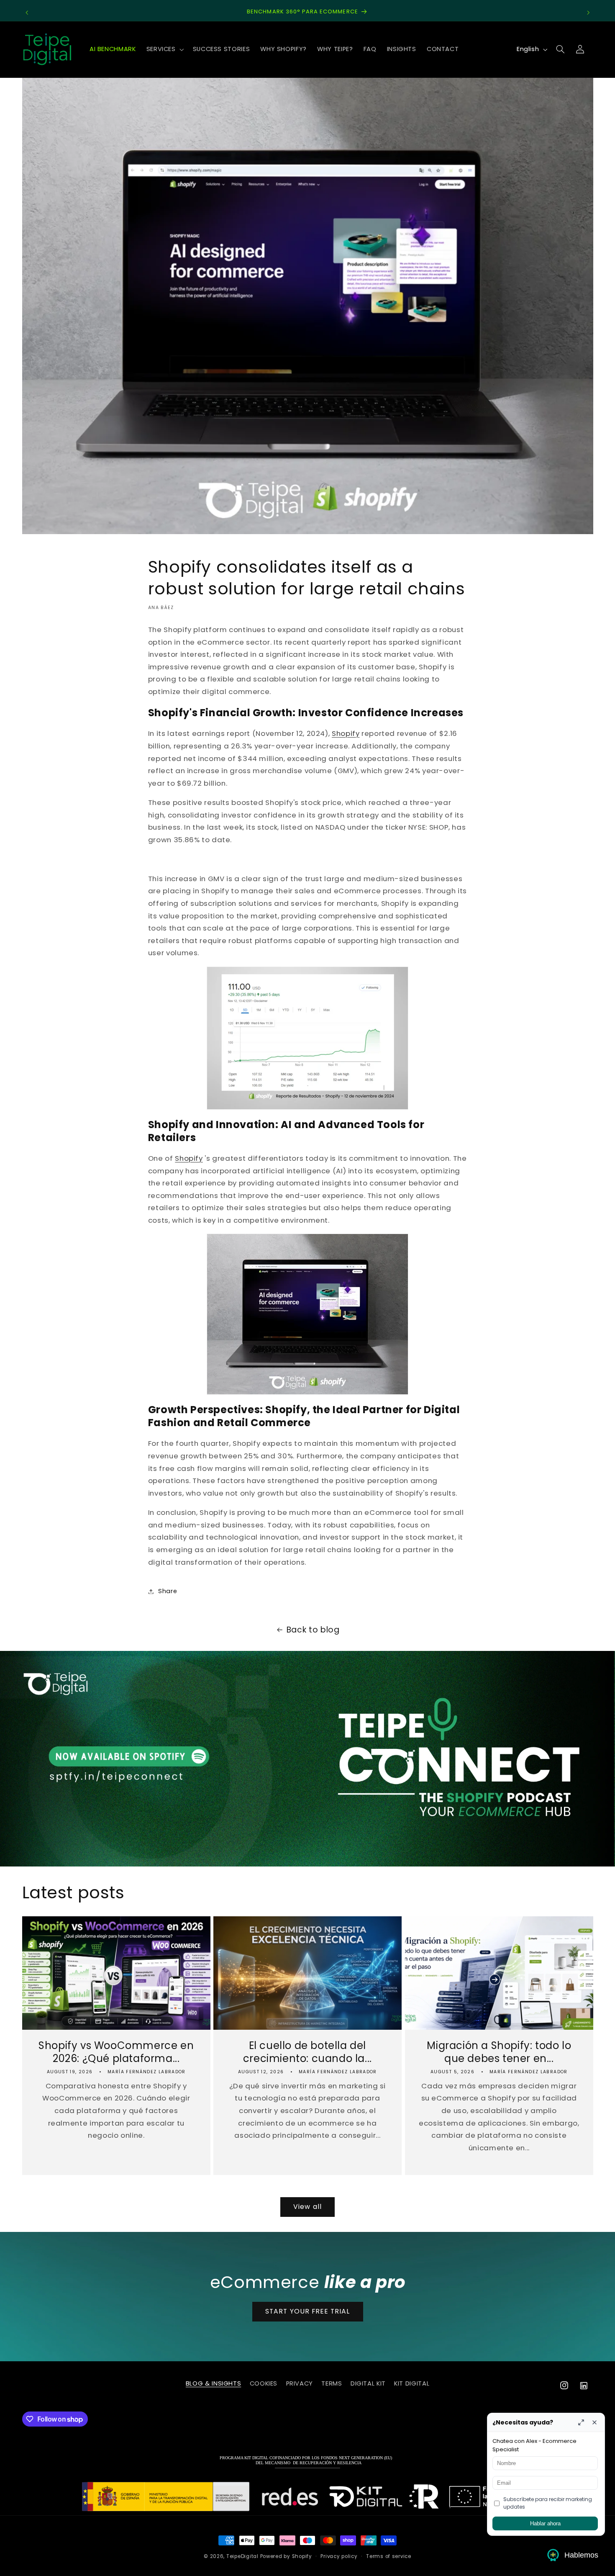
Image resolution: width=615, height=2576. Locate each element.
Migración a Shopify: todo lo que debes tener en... (499, 2052)
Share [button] (168, 1591)
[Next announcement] (588, 13)
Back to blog (313, 1630)
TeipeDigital (242, 2556)
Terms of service (389, 2556)
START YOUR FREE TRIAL (307, 2312)
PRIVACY (300, 2384)
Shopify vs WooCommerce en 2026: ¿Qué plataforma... (116, 2052)
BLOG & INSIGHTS (213, 2384)
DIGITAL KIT (368, 2384)
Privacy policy (339, 2556)
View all (307, 2207)
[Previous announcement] (27, 13)
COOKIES (264, 2384)
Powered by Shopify (286, 2556)
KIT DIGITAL (412, 2384)
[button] (164, 49)
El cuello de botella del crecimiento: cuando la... (307, 2052)
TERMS (332, 2384)
